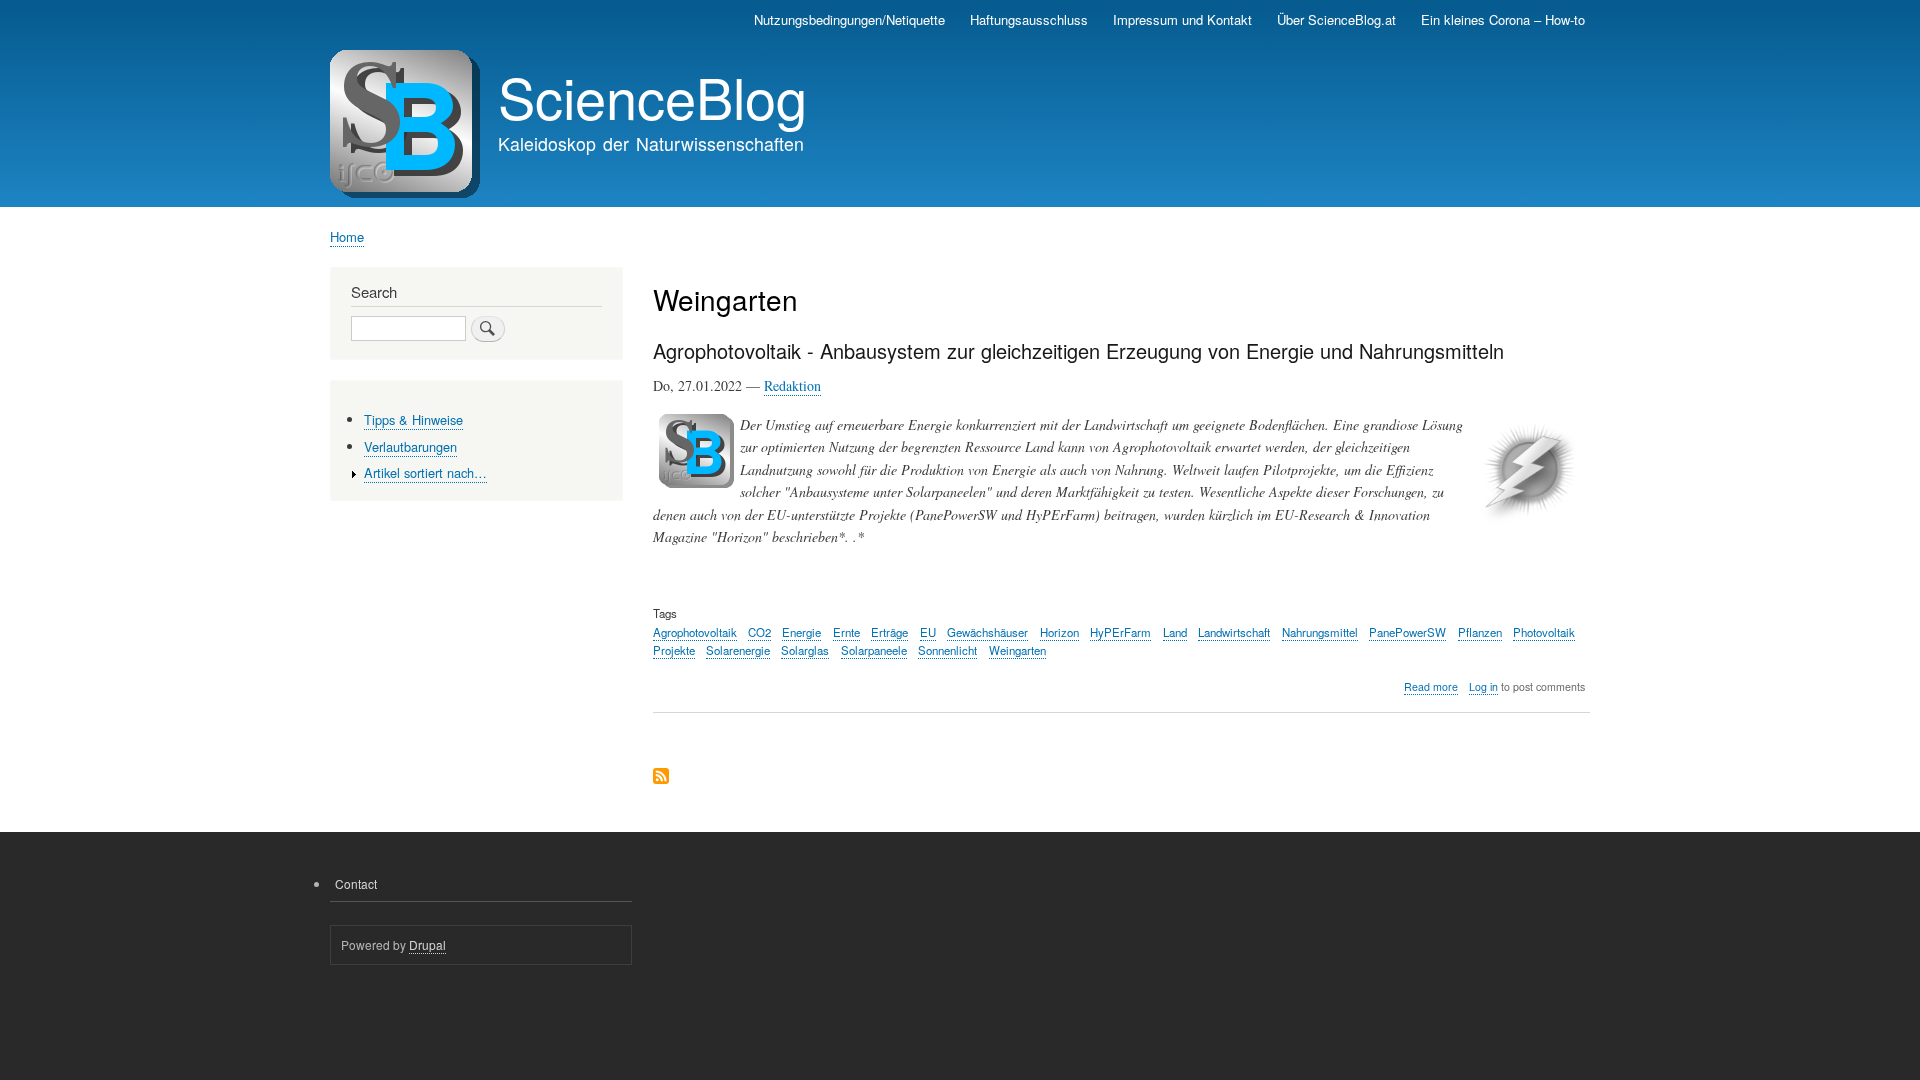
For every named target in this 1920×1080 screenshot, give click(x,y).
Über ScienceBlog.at (1336, 19)
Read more (1431, 687)
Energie (801, 632)
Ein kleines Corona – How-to (1503, 19)
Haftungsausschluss (1029, 19)
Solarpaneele (874, 650)
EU (928, 632)
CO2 (759, 632)
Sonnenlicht (947, 650)
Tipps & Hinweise (413, 419)
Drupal (427, 944)
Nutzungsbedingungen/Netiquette (849, 19)
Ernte (846, 632)
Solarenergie (738, 650)
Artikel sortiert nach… (425, 472)
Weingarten (1017, 650)
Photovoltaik (1544, 632)
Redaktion (792, 385)
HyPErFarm (1120, 632)
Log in (1483, 686)
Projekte (674, 650)
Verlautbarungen (410, 446)
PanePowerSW (1407, 632)
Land (1175, 632)
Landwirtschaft (1234, 632)
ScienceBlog (652, 96)
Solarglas (805, 650)
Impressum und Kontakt (1182, 19)
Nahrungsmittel (1320, 632)
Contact (356, 883)
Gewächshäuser (987, 632)
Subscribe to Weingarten (661, 777)
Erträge (889, 632)
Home (347, 236)
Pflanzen (1480, 632)
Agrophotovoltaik (695, 632)
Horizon (1059, 632)
